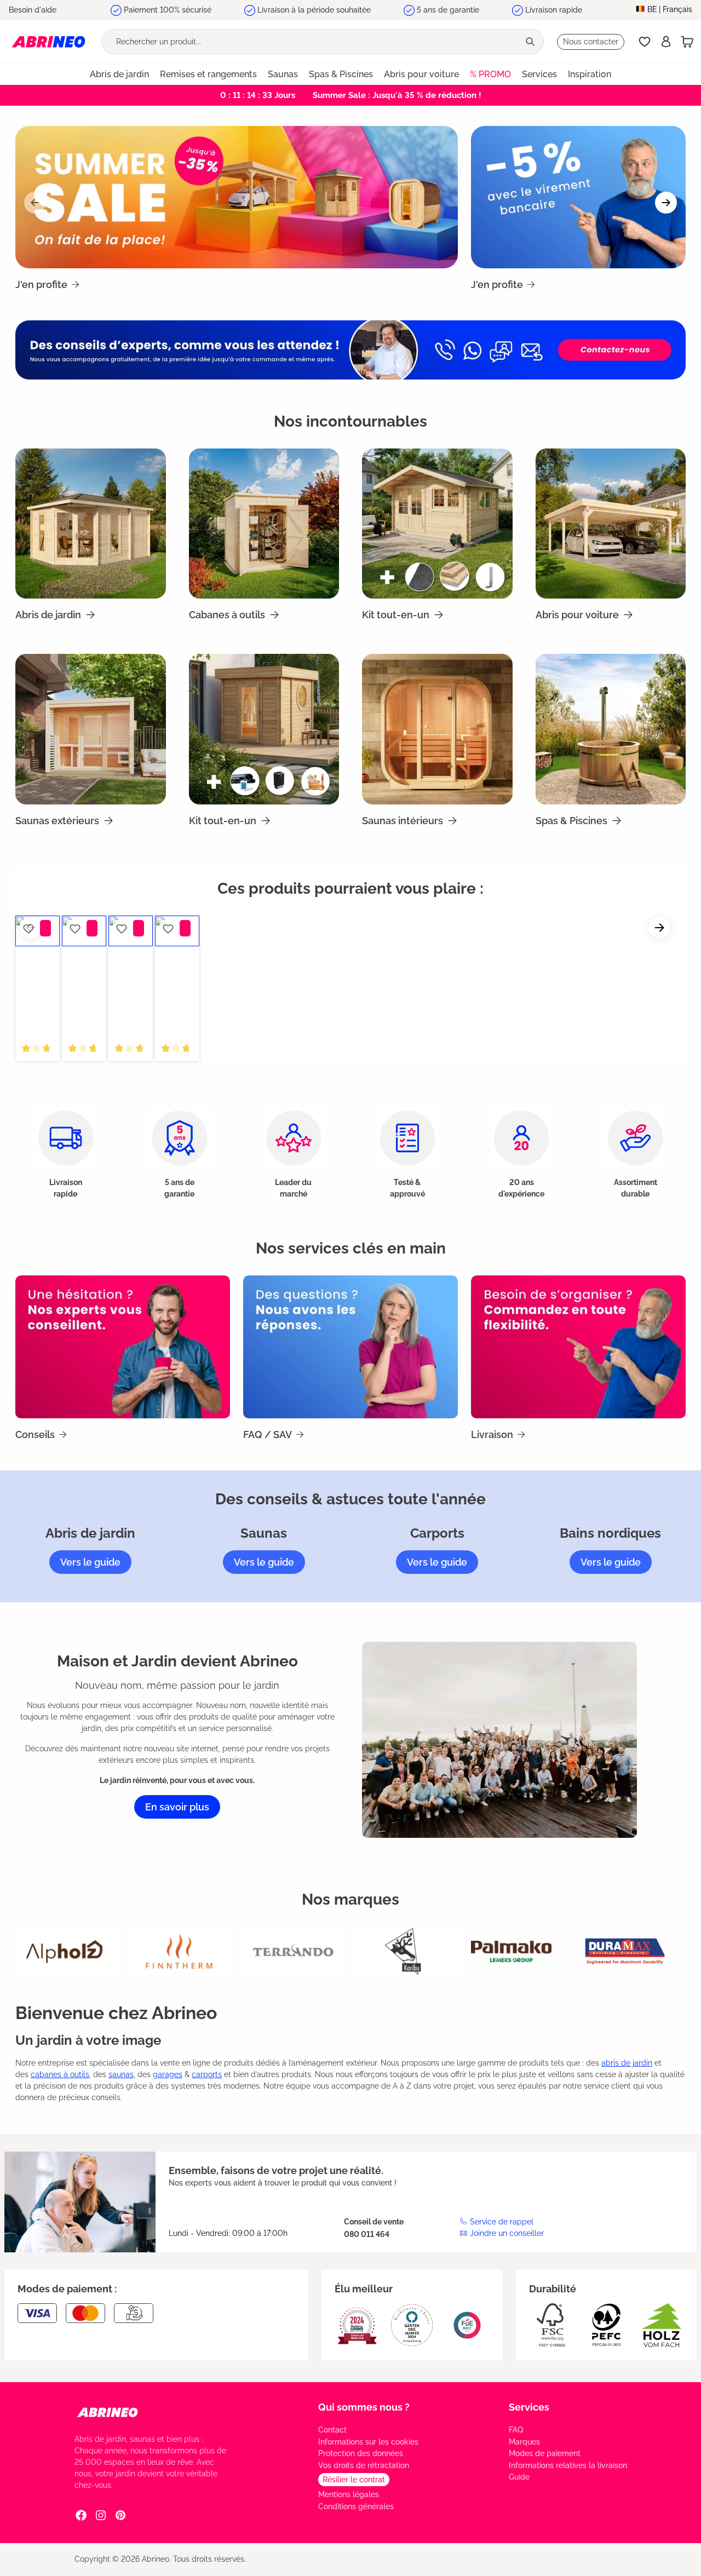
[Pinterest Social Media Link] (120, 2515)
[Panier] (687, 42)
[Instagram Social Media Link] (101, 2515)
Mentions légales (349, 2494)
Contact (332, 2430)
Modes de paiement (545, 2453)
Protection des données (361, 2453)
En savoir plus (177, 1807)
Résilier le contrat (354, 2480)
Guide (519, 2477)
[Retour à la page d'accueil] (48, 41)
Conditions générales (356, 2506)
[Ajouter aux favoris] (28, 928)
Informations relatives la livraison (568, 2465)
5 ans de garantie (448, 10)
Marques (524, 2442)
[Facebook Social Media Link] (81, 2515)
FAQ (516, 2430)
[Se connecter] (666, 42)
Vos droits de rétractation (364, 2465)
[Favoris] (645, 42)
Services (529, 2407)
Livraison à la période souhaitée (314, 10)
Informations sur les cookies (368, 2442)
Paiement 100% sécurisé (168, 10)
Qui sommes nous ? (364, 2407)
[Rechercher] (531, 42)
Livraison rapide (554, 10)
